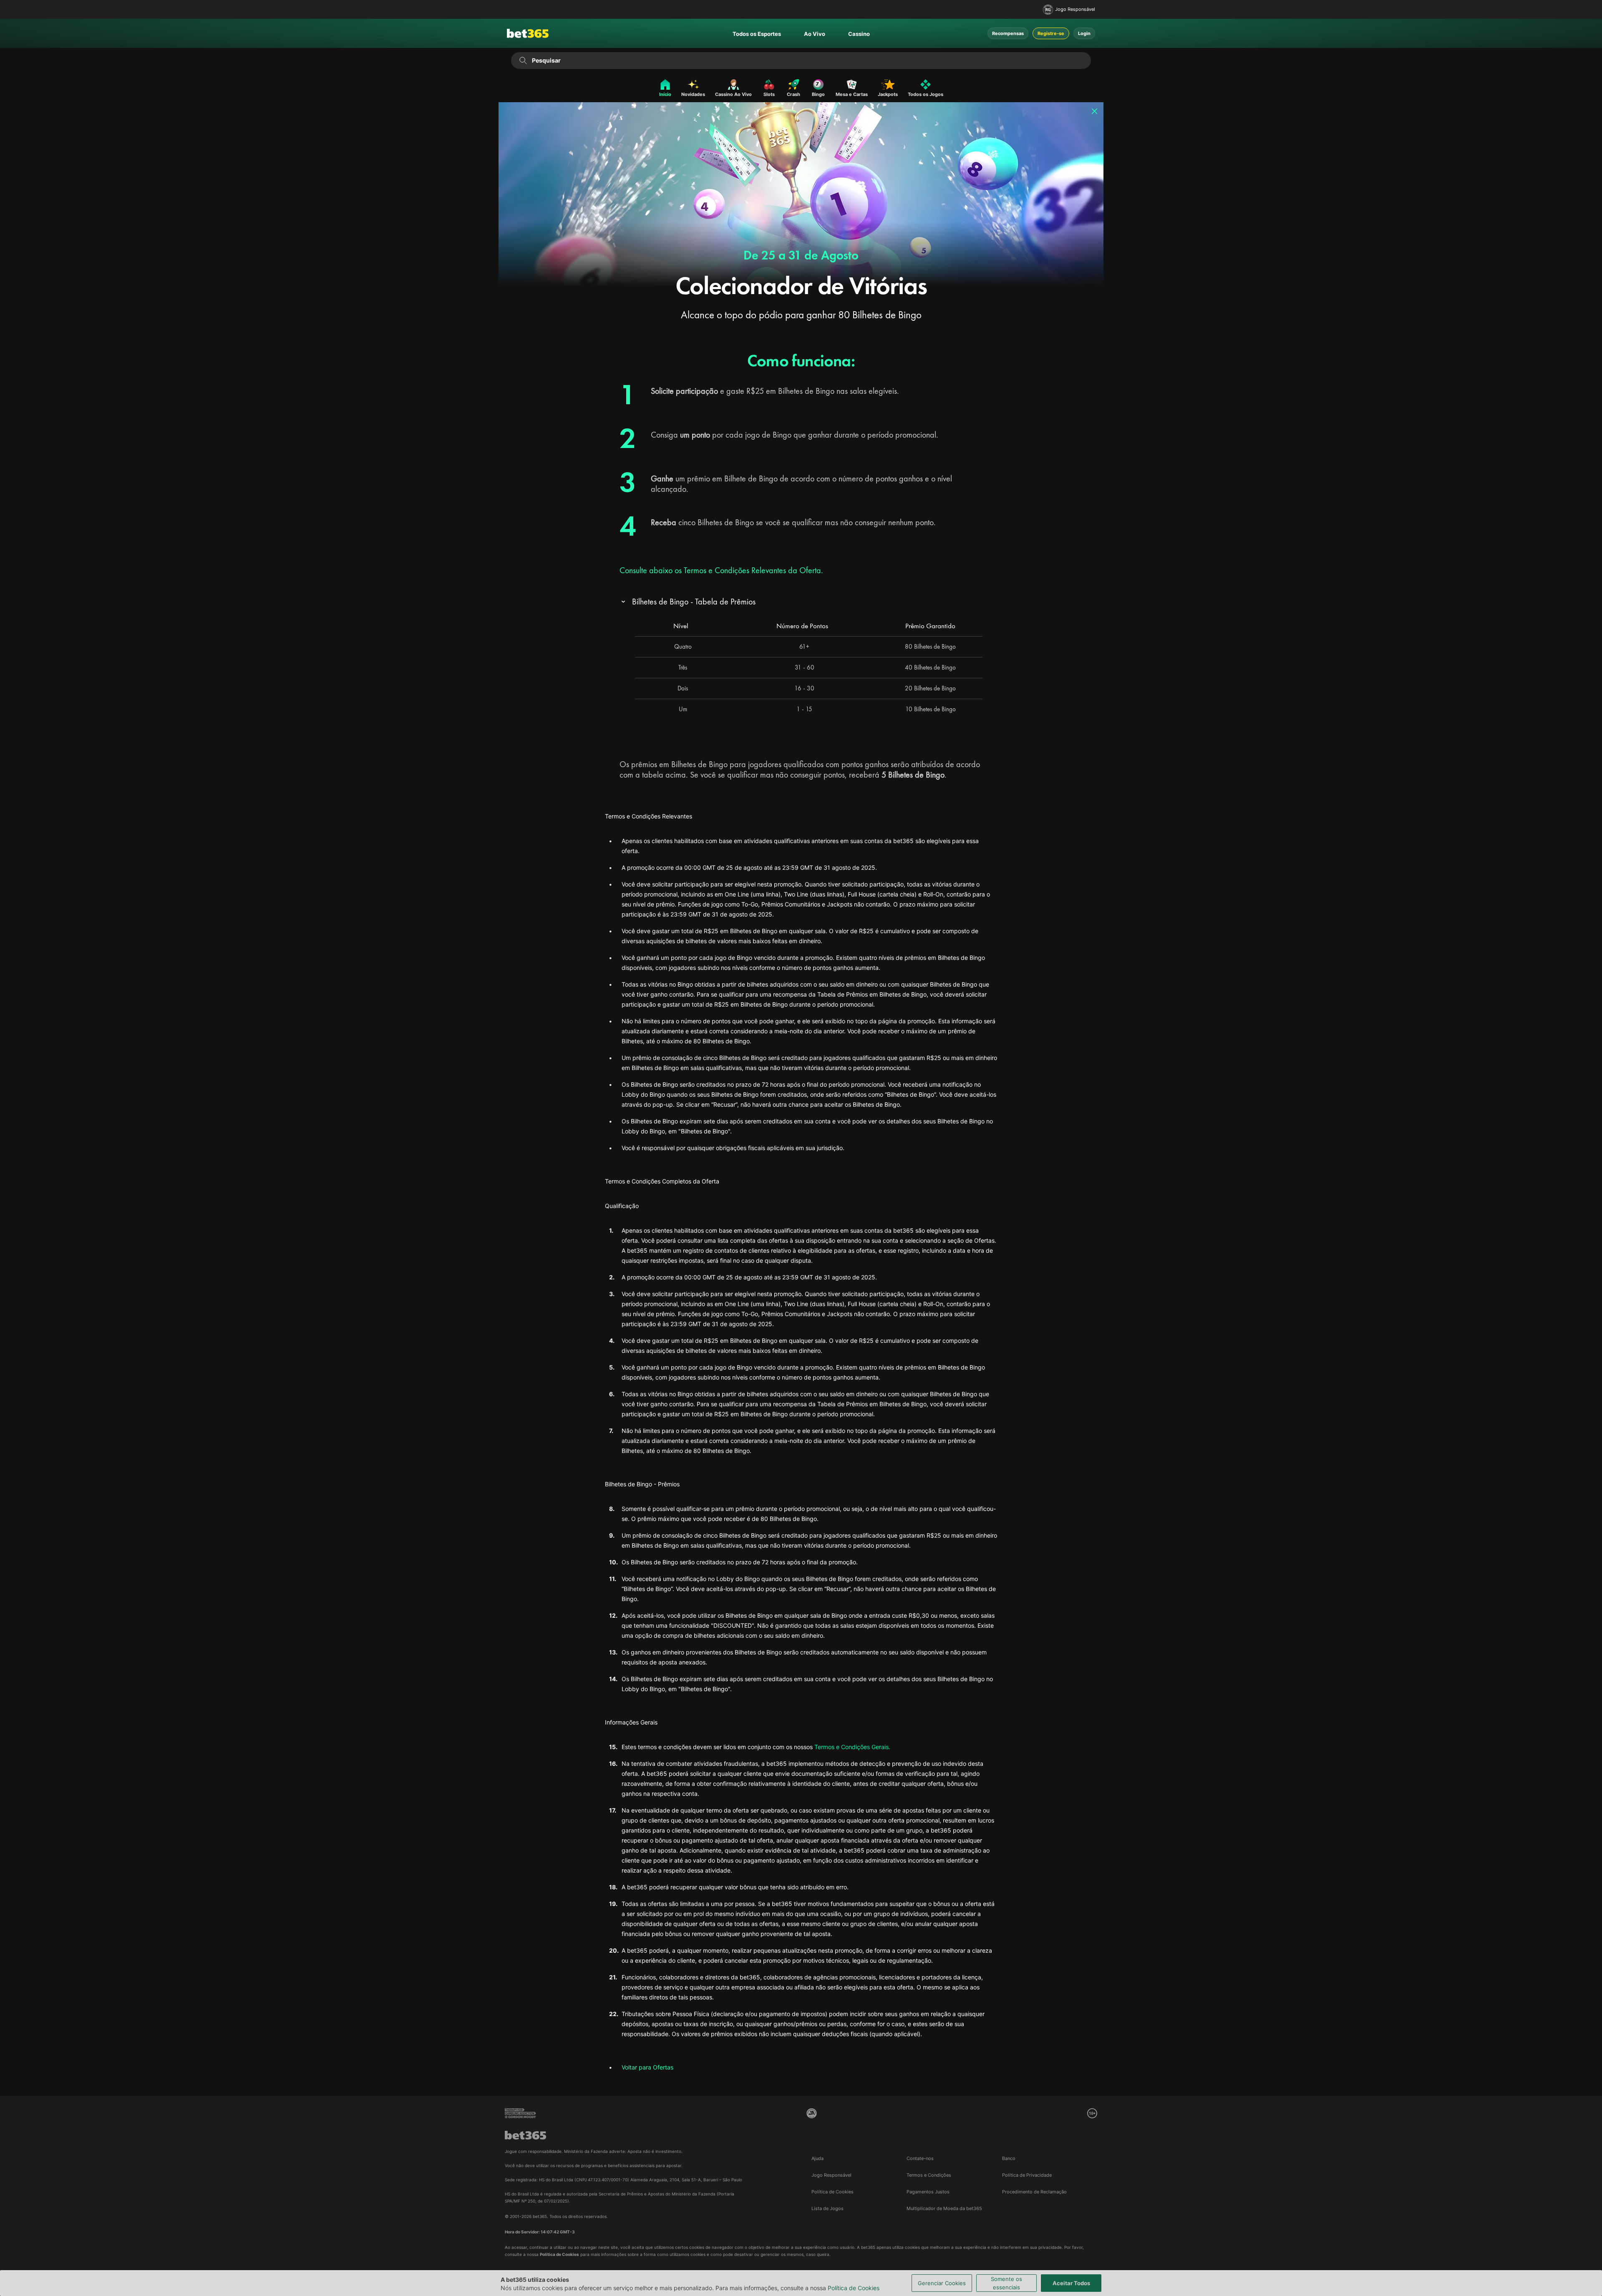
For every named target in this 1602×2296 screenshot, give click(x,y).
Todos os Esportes (757, 34)
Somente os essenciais (1006, 2283)
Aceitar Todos (1071, 2283)
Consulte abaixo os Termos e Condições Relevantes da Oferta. (721, 570)
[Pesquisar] (523, 60)
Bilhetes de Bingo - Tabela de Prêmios (694, 602)
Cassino (859, 34)
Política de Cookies (854, 2288)
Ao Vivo (815, 34)
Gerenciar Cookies (942, 2283)
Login (1084, 33)
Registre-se (1051, 33)
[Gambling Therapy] (520, 2113)
